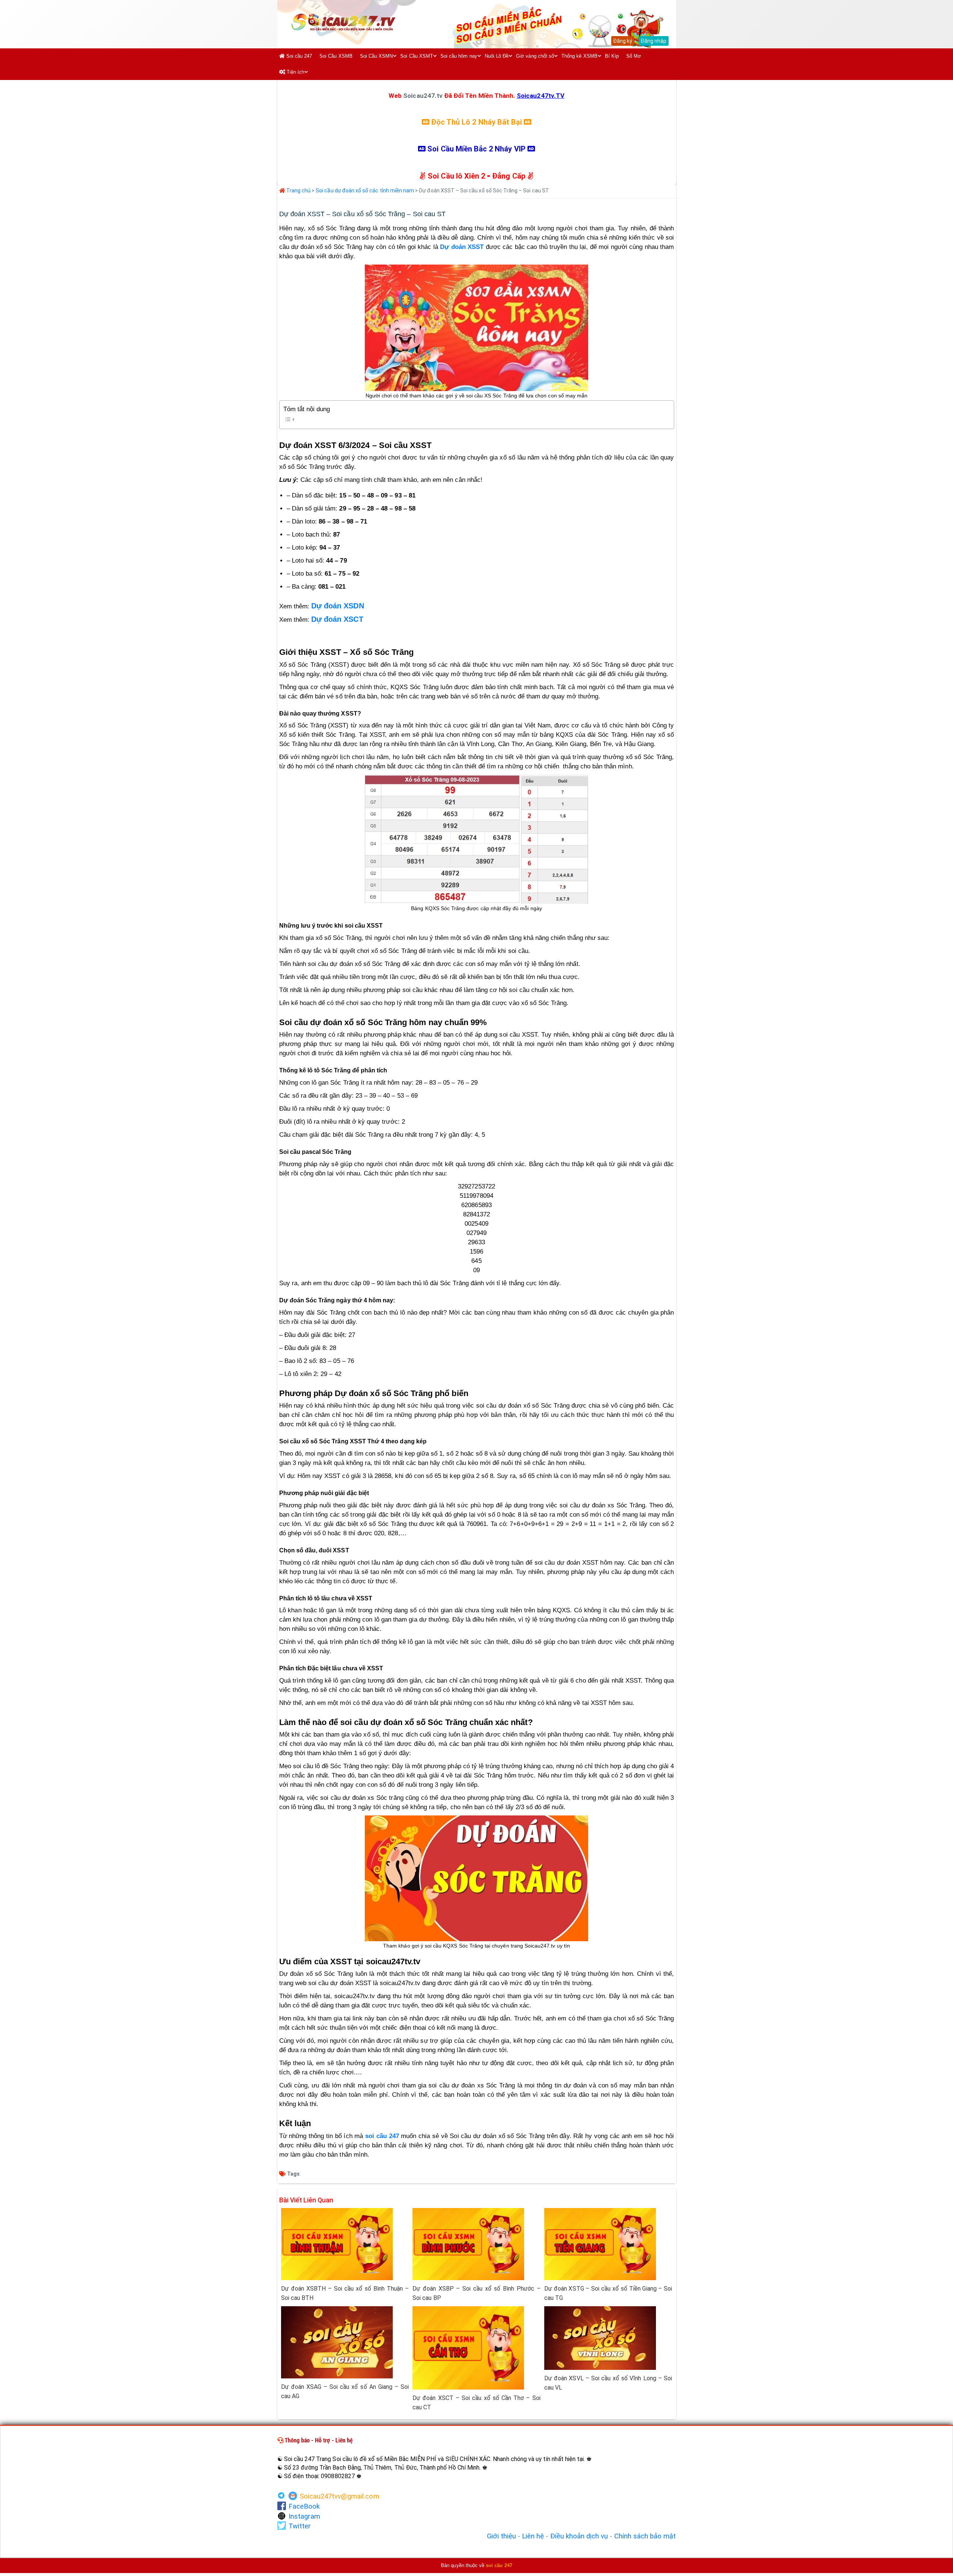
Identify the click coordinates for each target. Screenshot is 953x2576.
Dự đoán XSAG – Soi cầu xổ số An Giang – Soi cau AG (345, 2391)
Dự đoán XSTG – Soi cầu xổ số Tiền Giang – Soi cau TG (608, 2293)
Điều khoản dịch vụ (579, 2536)
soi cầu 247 (382, 2136)
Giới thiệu (501, 2536)
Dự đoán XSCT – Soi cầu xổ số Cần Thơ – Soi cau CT (476, 2403)
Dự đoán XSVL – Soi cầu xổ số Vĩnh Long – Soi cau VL (608, 2383)
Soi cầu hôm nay (459, 56)
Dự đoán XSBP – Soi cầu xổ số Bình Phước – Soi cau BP (476, 2293)
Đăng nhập (654, 41)
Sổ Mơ (634, 56)
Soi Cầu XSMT (417, 56)
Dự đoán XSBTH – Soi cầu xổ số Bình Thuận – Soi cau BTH (345, 2293)
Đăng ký (623, 41)
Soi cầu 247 (299, 56)
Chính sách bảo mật (645, 2536)
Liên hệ (533, 2536)
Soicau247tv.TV (541, 96)
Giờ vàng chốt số (535, 56)
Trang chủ (298, 191)
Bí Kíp (612, 56)
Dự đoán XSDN (338, 606)
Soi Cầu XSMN (377, 56)
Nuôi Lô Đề (497, 56)
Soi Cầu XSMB (336, 56)
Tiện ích (295, 72)
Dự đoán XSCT (337, 619)
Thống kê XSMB (579, 56)
